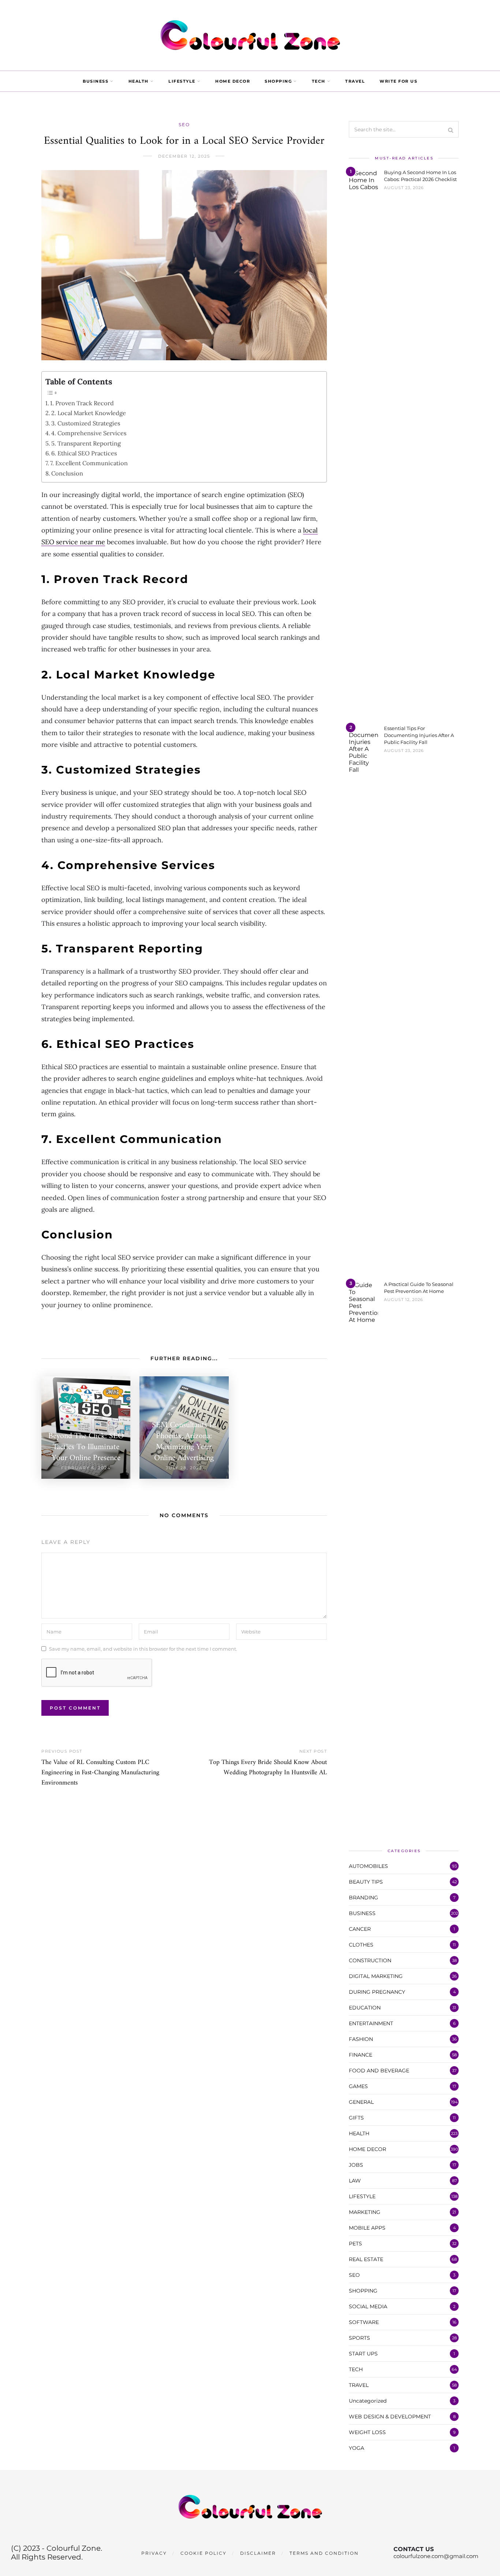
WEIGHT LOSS (367, 2432)
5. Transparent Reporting (86, 443)
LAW (355, 2181)
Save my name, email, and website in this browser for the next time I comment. (143, 1648)
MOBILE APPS (367, 2228)
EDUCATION (365, 2008)
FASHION (361, 2039)
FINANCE (361, 2055)
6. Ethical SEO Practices (84, 453)
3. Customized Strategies (86, 423)
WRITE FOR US (398, 81)
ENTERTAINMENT (371, 2023)
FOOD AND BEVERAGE (379, 2071)
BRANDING (363, 1898)
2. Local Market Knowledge (89, 413)
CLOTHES (361, 1945)
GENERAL (361, 2102)
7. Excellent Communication (89, 463)
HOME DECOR (233, 81)
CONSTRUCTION (370, 1960)
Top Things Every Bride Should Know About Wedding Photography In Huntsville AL (268, 1768)
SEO (184, 125)
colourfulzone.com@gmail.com (436, 2556)
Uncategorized (368, 2401)
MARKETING (365, 2212)
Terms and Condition (324, 2553)
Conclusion (67, 473)
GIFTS (356, 2118)
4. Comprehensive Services (89, 433)
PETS (355, 2244)
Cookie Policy (204, 2553)
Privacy (154, 2553)
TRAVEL (355, 81)
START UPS (363, 2354)
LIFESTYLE (182, 81)
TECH (319, 81)
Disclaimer (258, 2553)
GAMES (358, 2086)
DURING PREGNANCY (377, 1992)
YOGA (357, 2448)
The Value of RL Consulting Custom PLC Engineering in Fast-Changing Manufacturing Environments (100, 1773)
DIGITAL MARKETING (376, 1976)
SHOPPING (278, 81)
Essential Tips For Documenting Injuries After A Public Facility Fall (419, 735)
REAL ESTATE (366, 2259)
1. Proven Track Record (82, 403)
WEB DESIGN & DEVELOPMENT (390, 2417)
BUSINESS (96, 81)
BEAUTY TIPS (366, 1882)
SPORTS (359, 2338)
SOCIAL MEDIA (368, 2306)
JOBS (356, 2165)
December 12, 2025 (184, 156)
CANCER (360, 1929)
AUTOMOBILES (368, 1866)
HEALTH (139, 81)
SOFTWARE (364, 2322)
